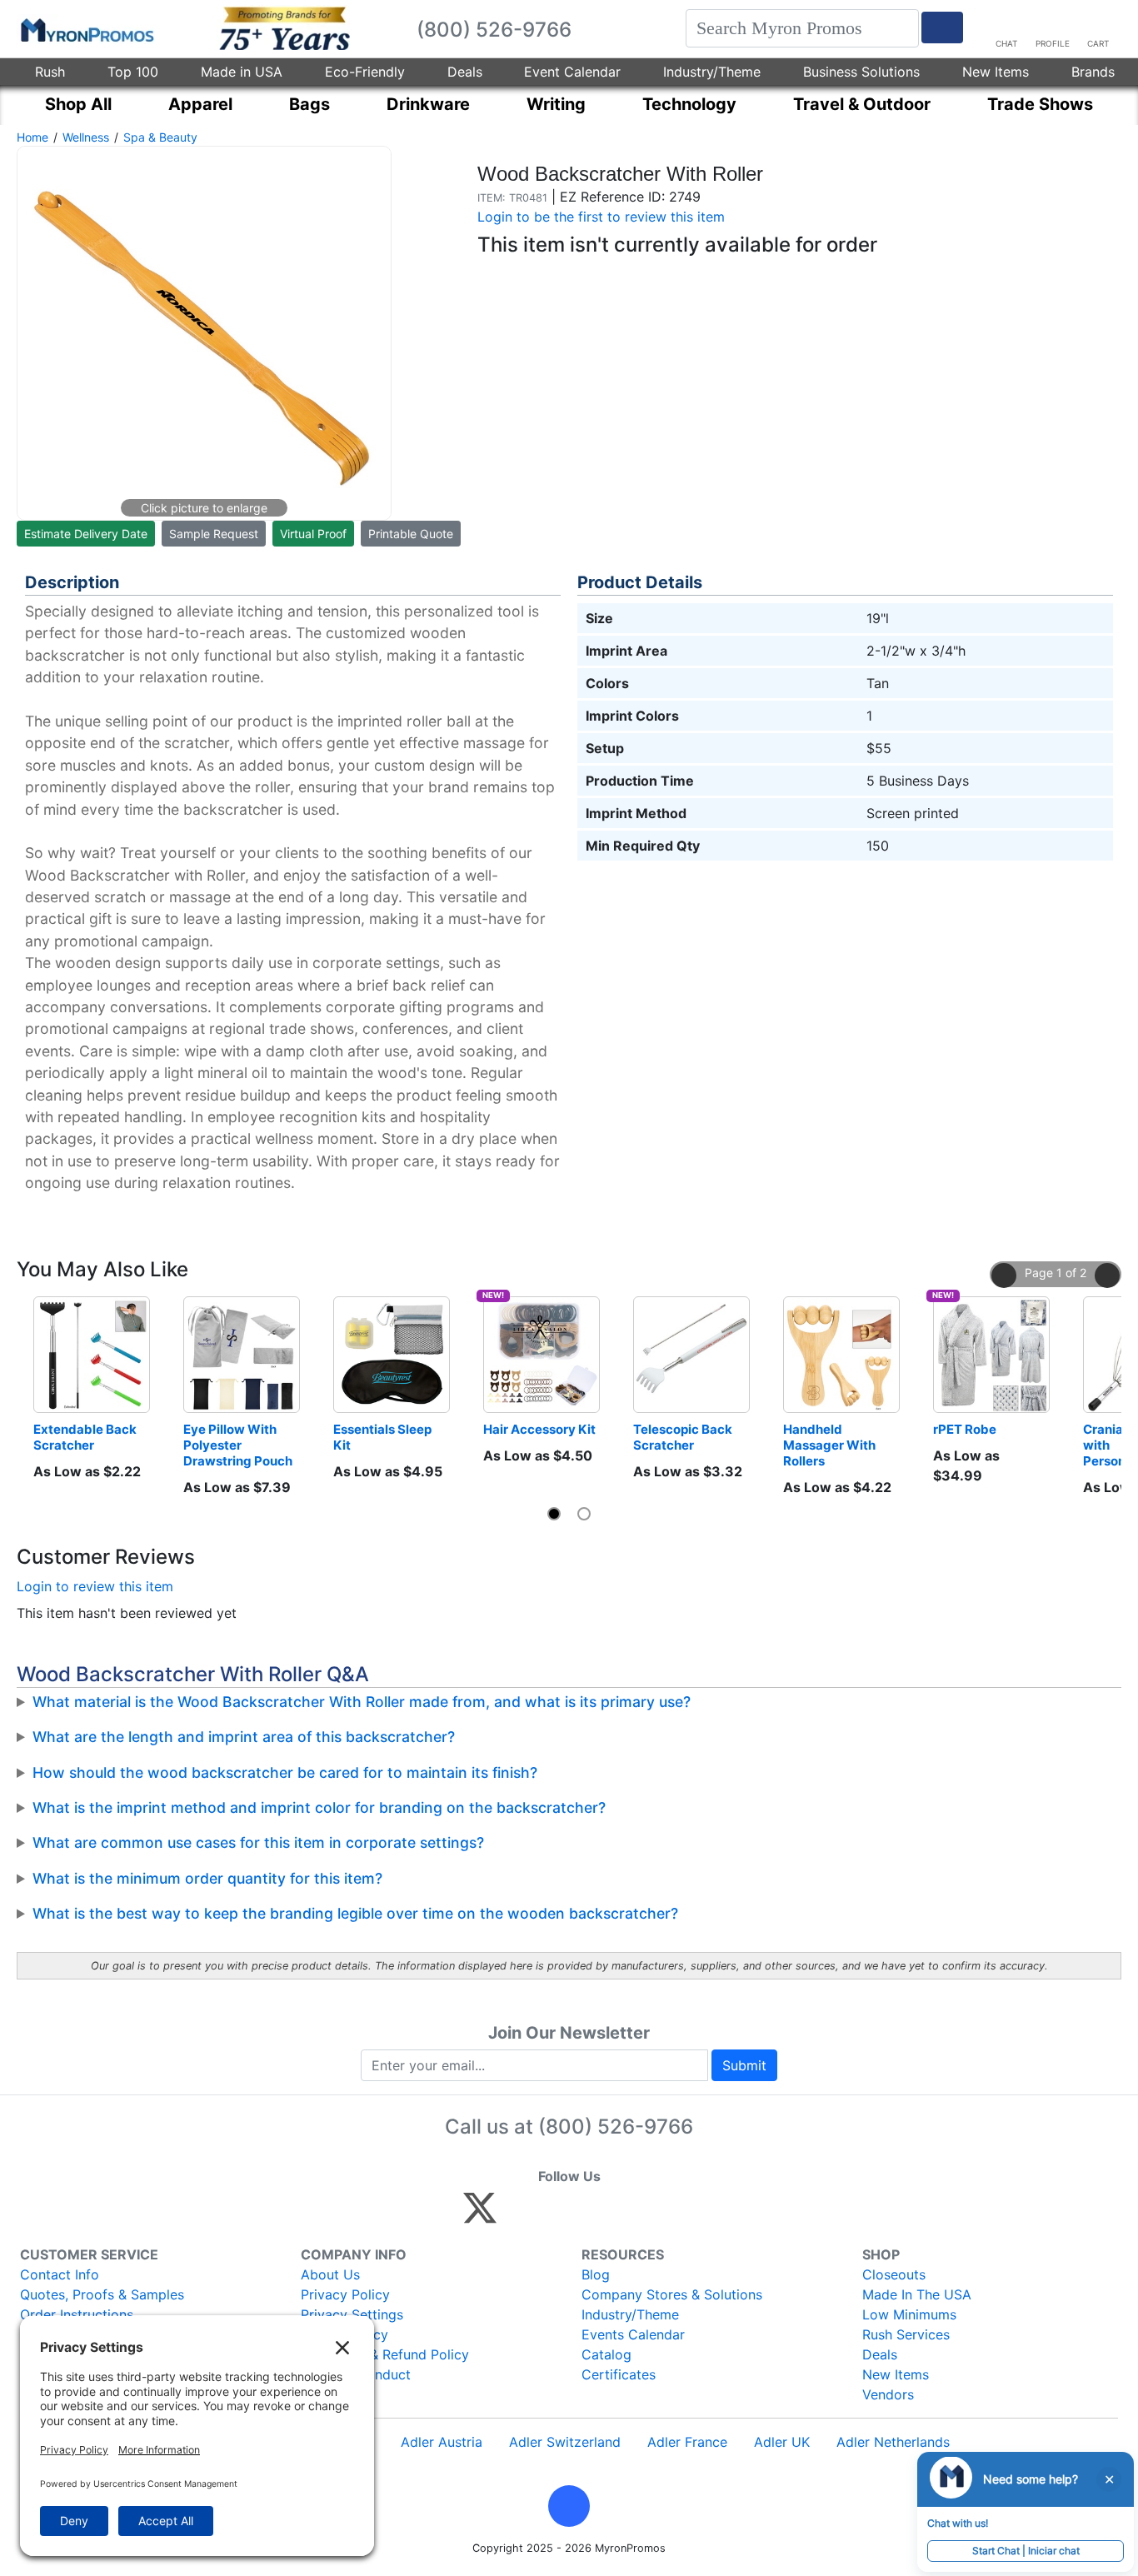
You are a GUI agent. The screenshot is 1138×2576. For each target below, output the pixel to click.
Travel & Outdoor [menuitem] (862, 104)
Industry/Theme (712, 72)
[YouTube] (663, 2215)
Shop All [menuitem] (78, 104)
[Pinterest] (555, 2215)
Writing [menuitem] (556, 104)
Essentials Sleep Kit (384, 1437)
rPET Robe (965, 1429)
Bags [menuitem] (309, 104)
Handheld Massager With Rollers (831, 1445)
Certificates (619, 2374)
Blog (596, 2274)
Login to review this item (95, 1586)
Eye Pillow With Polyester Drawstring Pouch (238, 1445)
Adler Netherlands (893, 2442)
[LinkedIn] (627, 2215)
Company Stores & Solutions (672, 2294)
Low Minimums (909, 2314)
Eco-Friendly (365, 72)
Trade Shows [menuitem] (1040, 104)
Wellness (86, 137)
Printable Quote (411, 534)
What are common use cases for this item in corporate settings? (258, 1842)
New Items (996, 72)
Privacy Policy (345, 2294)
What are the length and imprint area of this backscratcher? (244, 1737)
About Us (330, 2274)
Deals (465, 72)
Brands (1093, 72)
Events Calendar (633, 2334)
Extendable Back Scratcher (86, 1437)
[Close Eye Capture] (1109, 2479)
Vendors (888, 2394)
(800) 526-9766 (616, 2127)
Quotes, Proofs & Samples (102, 2294)
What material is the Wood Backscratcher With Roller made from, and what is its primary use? (362, 1702)
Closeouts (894, 2274)
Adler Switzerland (565, 2442)
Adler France (687, 2442)
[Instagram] (591, 2215)
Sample (214, 534)
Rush (50, 72)
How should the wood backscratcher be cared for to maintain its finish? (285, 1772)
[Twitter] (480, 2215)
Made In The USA (917, 2294)
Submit (744, 2065)
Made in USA (242, 72)
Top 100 (133, 72)
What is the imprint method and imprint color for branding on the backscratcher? (319, 1807)
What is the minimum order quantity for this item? (207, 1878)
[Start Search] (942, 27)
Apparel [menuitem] (200, 104)
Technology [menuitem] (689, 104)
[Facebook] (519, 2215)
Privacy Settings (352, 2314)
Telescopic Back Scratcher (684, 1437)
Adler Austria (442, 2442)
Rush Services (906, 2334)
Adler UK (782, 2442)
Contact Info (60, 2274)
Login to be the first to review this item (601, 217)
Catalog (606, 2354)
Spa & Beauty (160, 137)
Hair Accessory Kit (539, 1429)
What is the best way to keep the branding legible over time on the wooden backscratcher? (355, 1913)
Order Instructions (77, 2314)
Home (32, 137)
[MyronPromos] (86, 29)
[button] (1004, 1276)
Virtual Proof (313, 534)
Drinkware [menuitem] (428, 104)
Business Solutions (861, 72)
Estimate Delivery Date (86, 534)
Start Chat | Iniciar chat (1026, 2551)
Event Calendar (572, 72)
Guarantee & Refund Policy (385, 2354)
